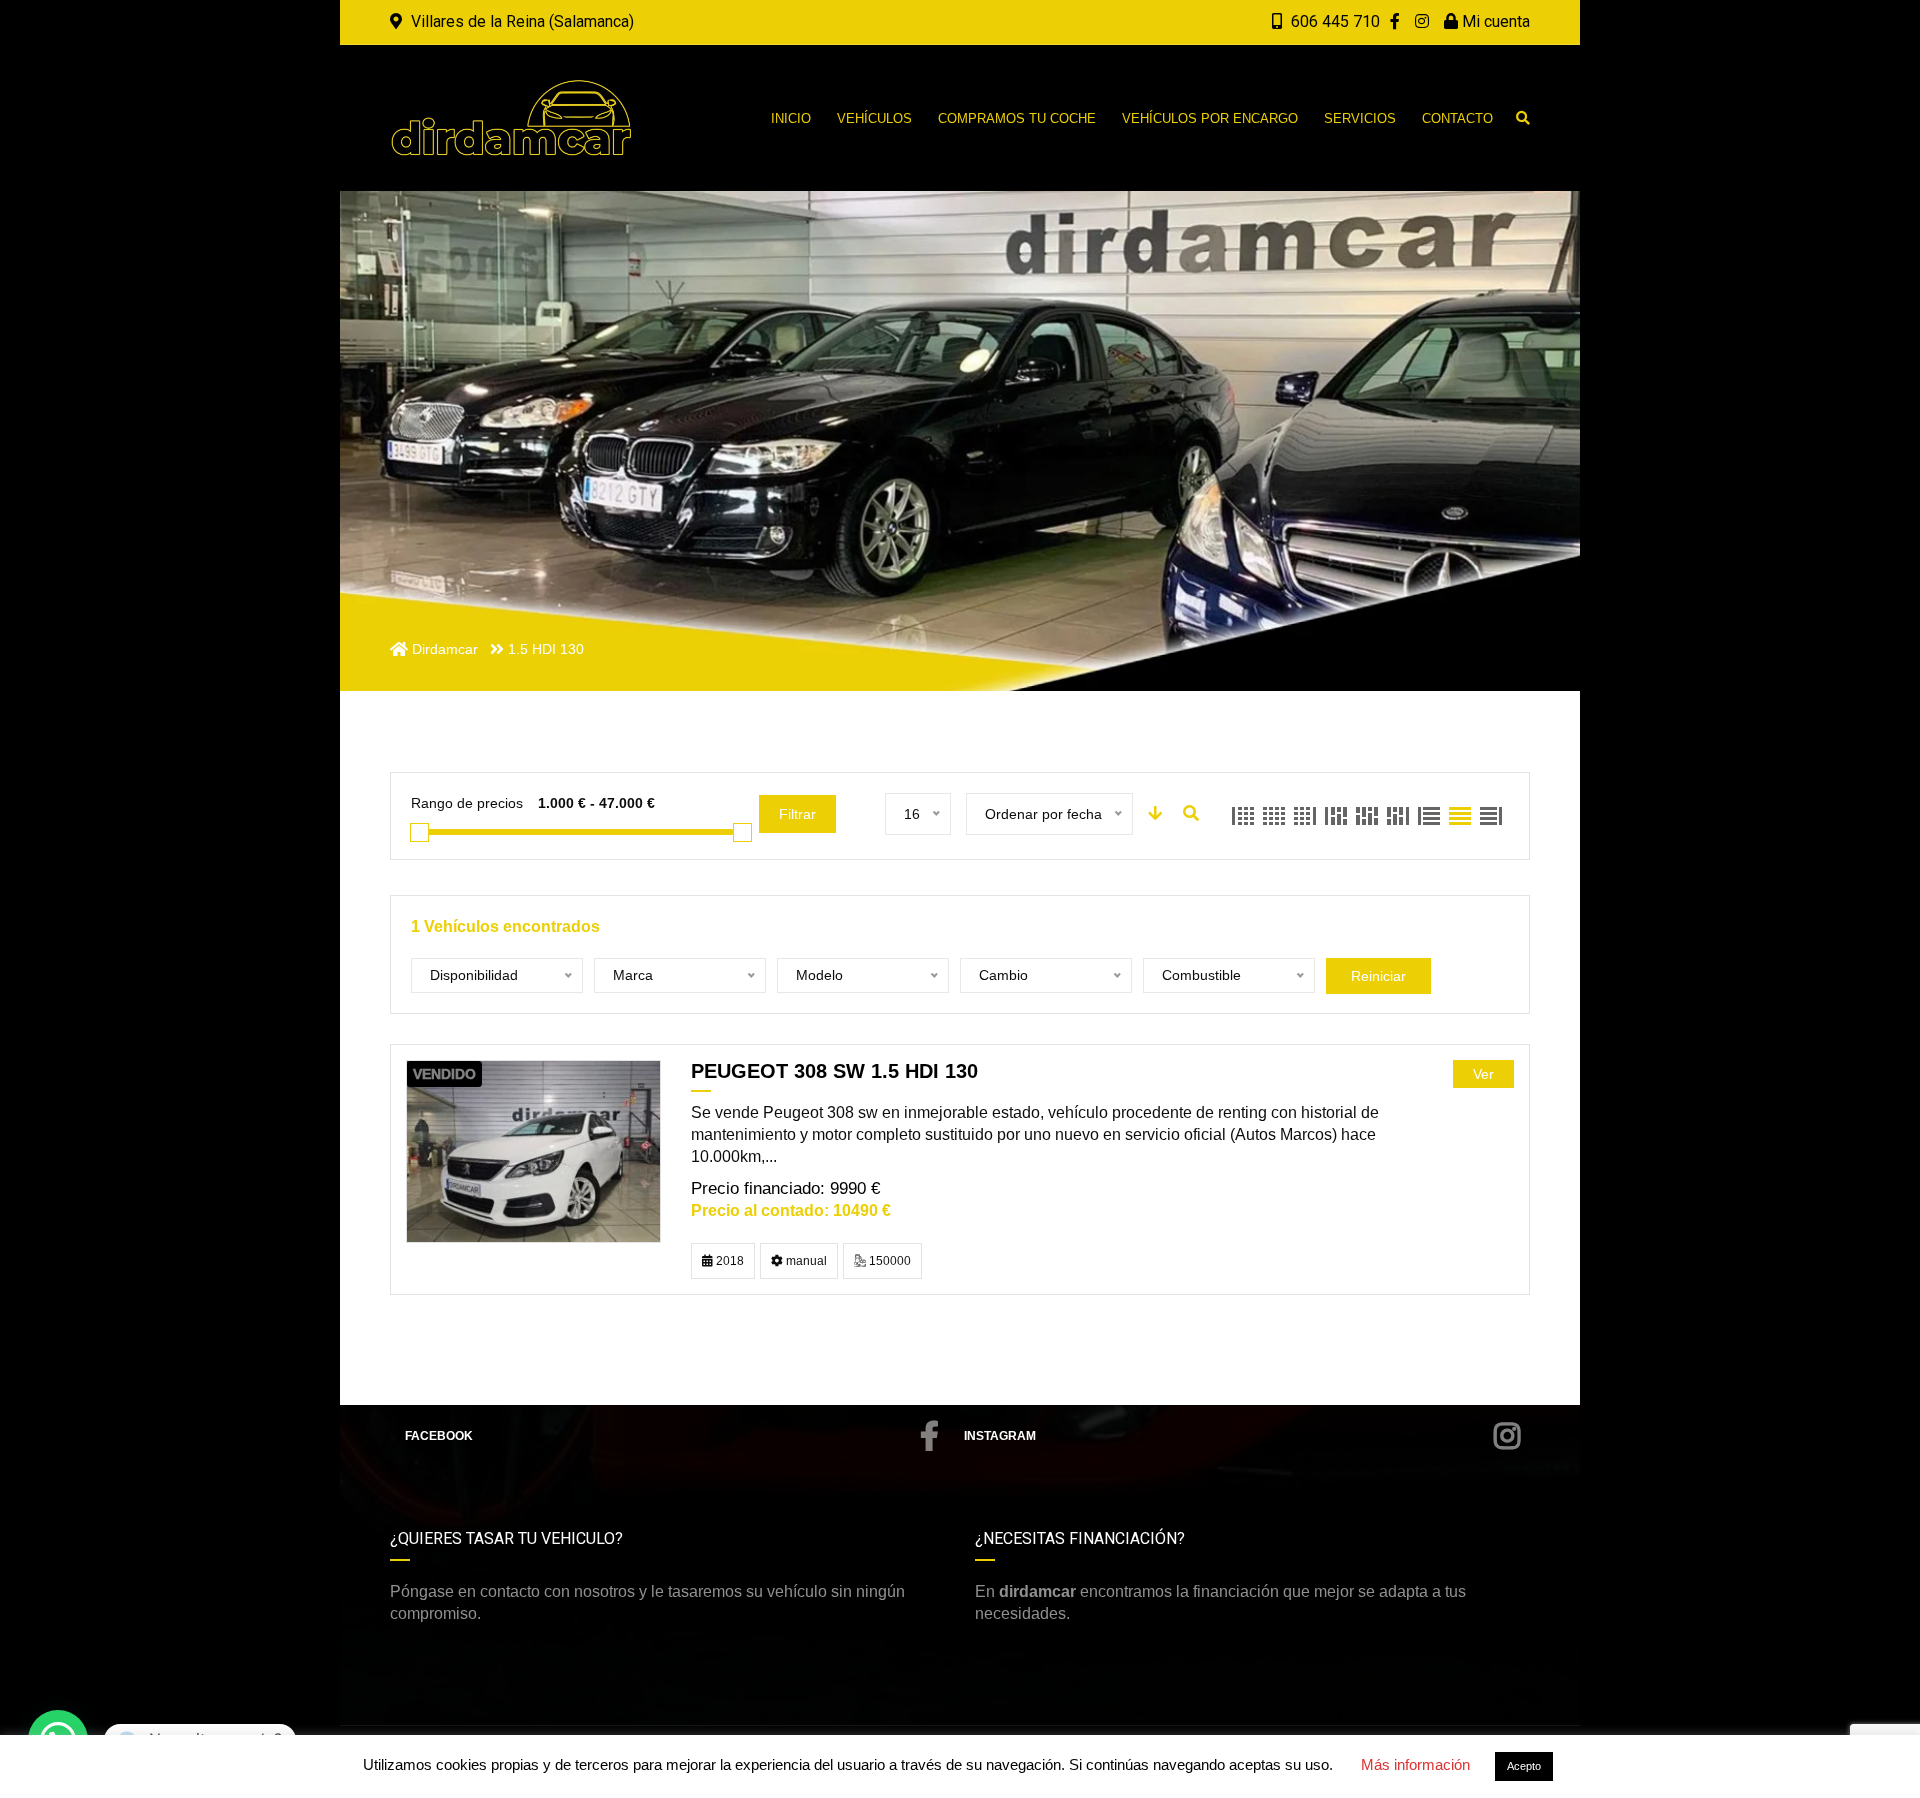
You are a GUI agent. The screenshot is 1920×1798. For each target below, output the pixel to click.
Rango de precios (467, 803)
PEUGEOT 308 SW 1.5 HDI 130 (834, 1071)
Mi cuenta (1494, 21)
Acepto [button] (1524, 1766)
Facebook (439, 1436)
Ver (1483, 1074)
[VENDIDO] (533, 1150)
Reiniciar (1378, 976)
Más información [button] (1415, 1764)
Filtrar (797, 814)
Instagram (1000, 1436)
